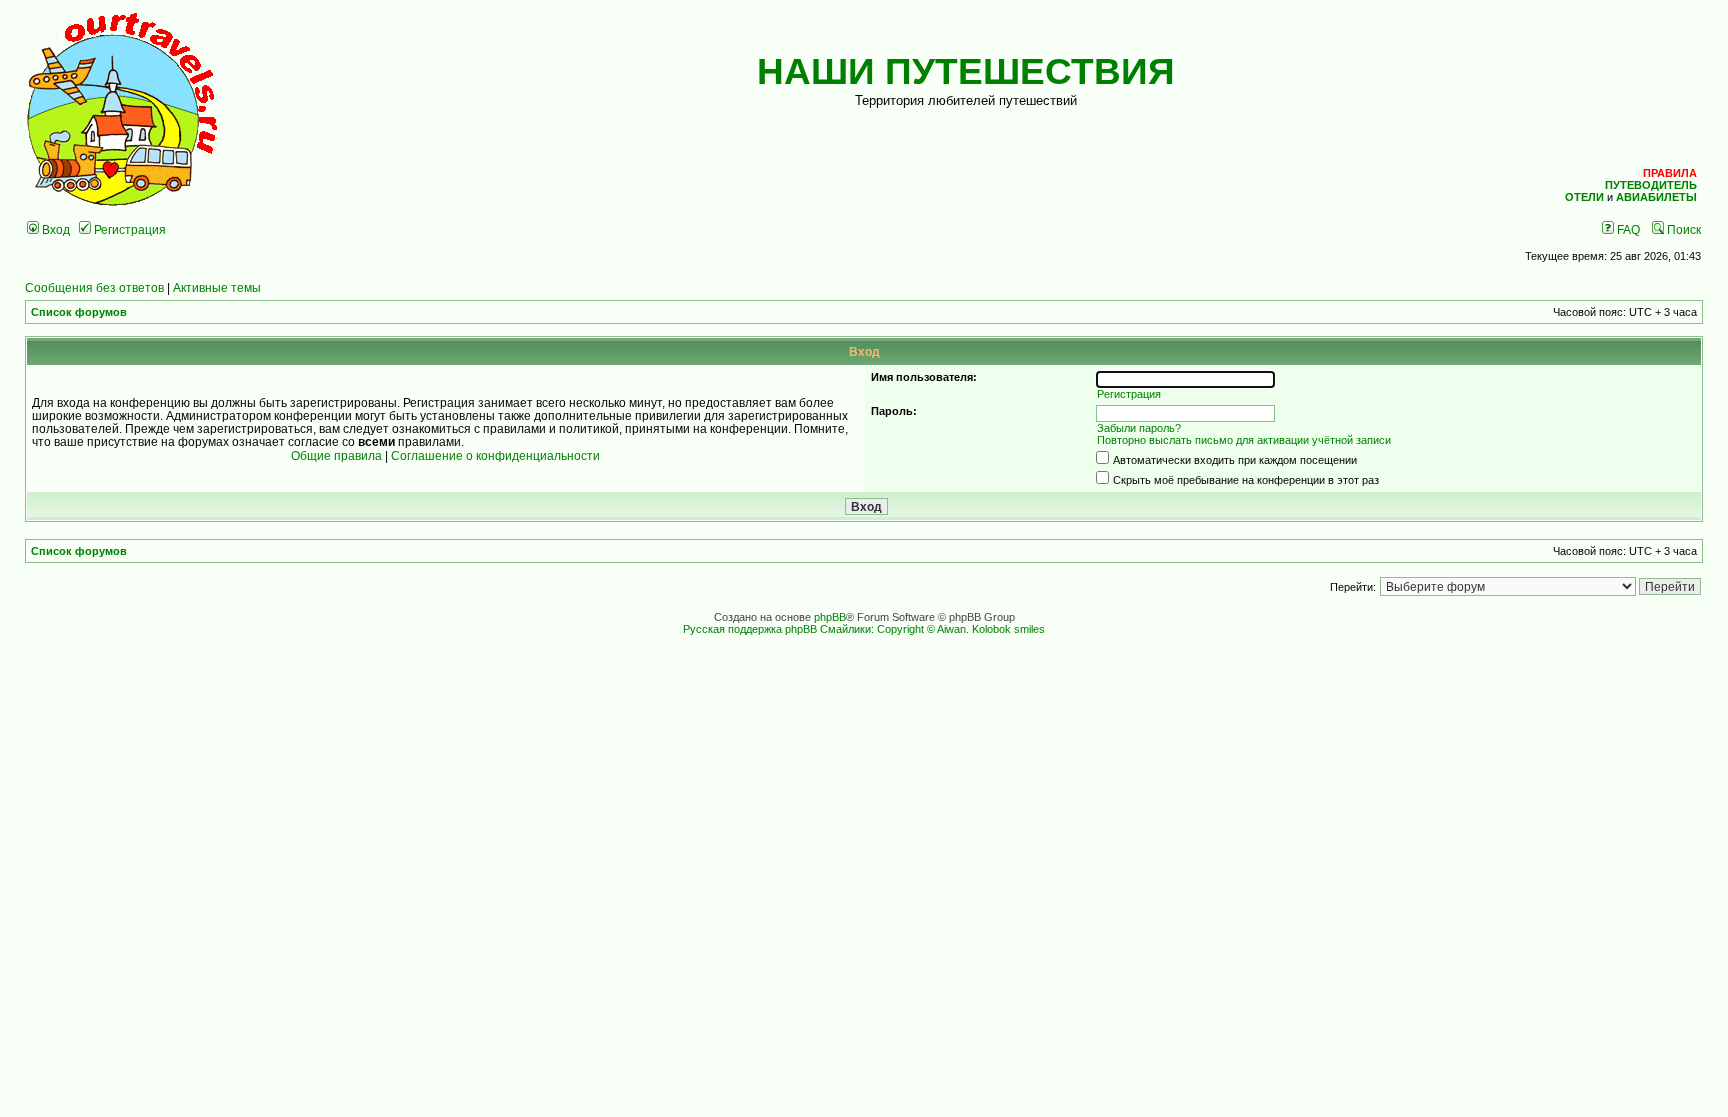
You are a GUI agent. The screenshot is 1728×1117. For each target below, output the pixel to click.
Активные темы (217, 287)
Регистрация (128, 229)
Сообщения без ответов (94, 287)
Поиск (1682, 229)
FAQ (1627, 229)
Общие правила (336, 455)
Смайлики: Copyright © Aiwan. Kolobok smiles (932, 629)
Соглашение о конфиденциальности (495, 455)
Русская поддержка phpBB (750, 629)
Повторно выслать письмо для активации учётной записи (1244, 440)
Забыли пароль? (1139, 428)
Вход (54, 229)
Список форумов (79, 312)
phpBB (830, 617)
